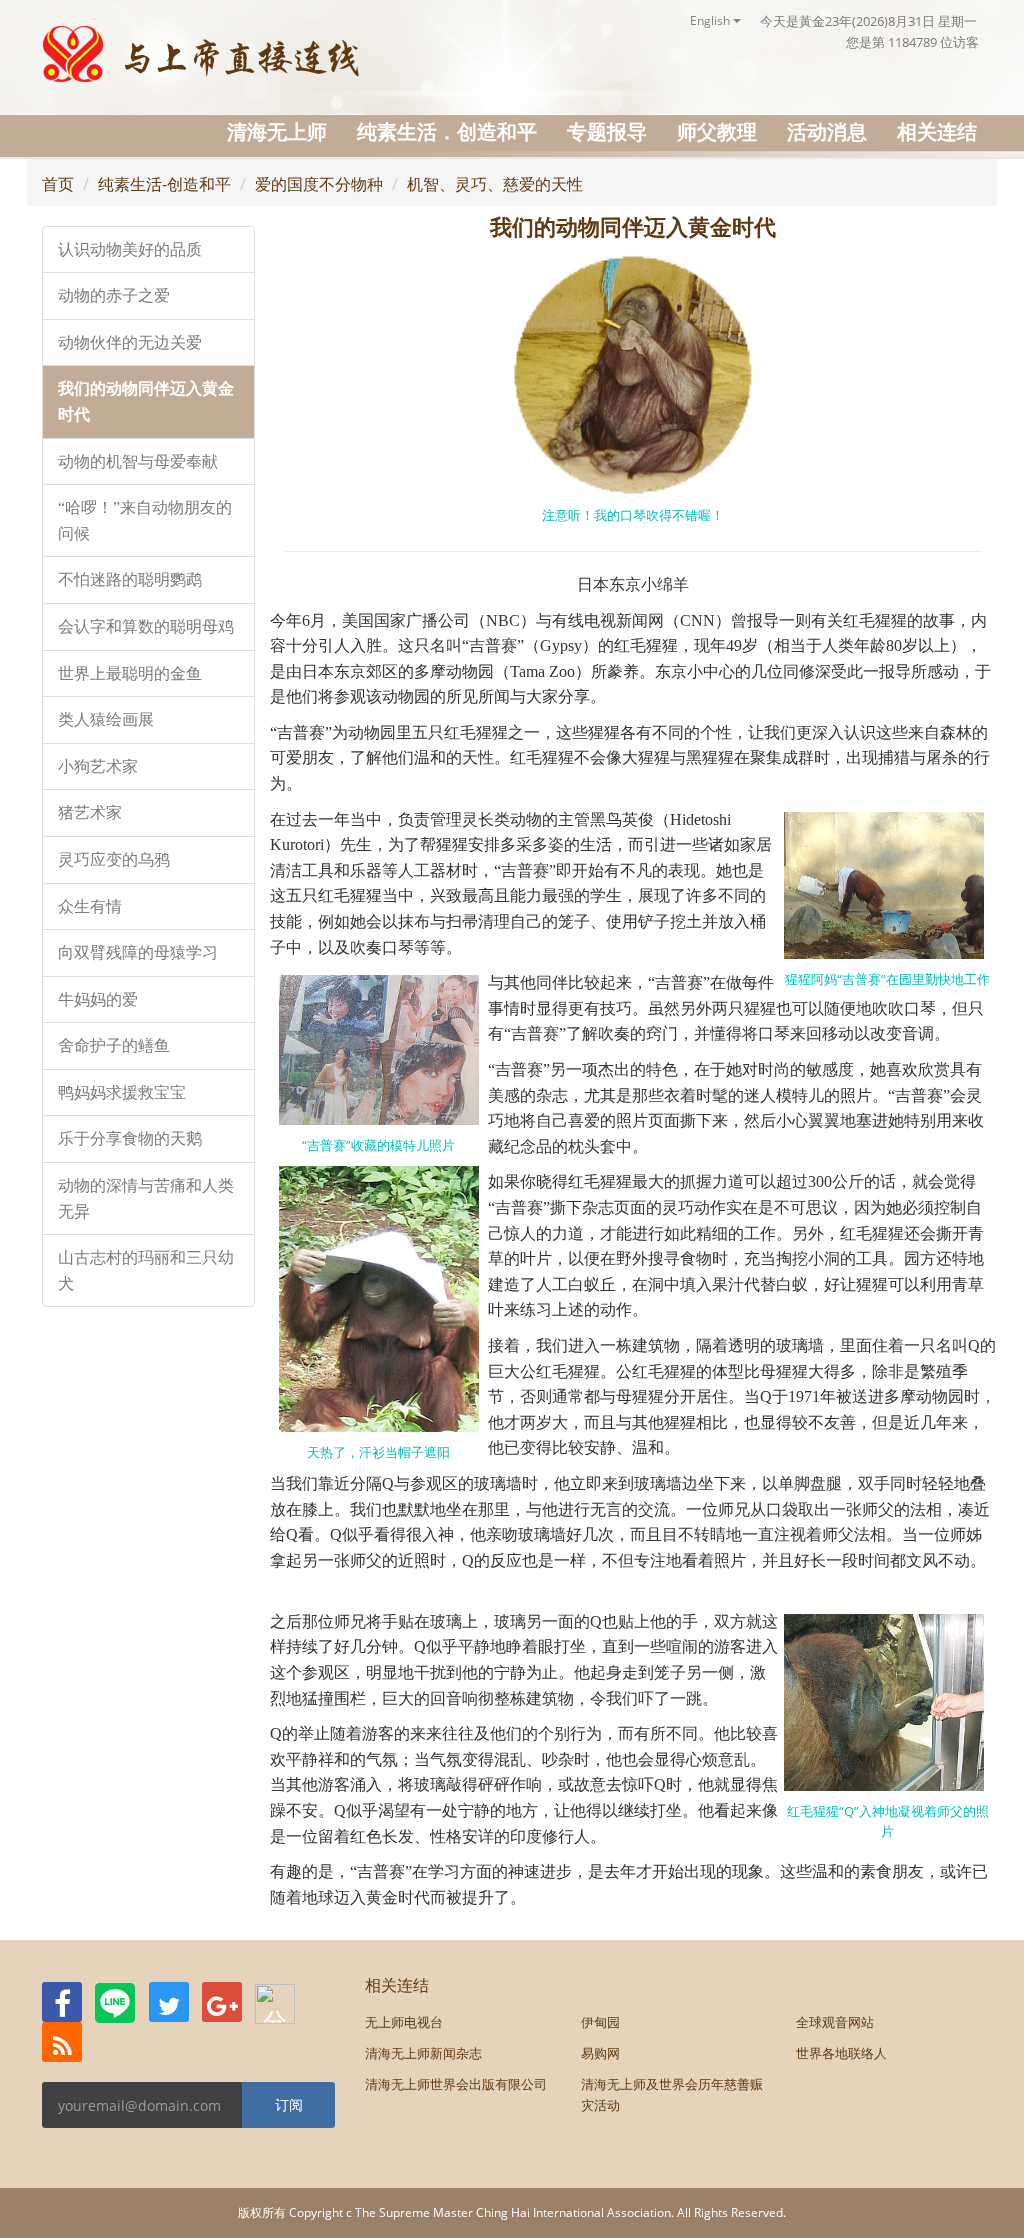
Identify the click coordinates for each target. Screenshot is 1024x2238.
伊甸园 (600, 2022)
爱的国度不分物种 (319, 184)
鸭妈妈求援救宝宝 (122, 1092)
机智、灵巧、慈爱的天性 (495, 184)
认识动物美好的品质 (130, 249)
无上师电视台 (404, 2022)
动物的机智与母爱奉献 (138, 461)
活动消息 (827, 131)
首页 (58, 184)
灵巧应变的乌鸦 (114, 859)
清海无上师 (277, 131)
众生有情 (90, 906)
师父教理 (717, 131)
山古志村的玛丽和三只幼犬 (146, 1270)
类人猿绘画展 (106, 719)
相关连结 (937, 131)
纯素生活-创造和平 (164, 184)
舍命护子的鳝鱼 (114, 1045)
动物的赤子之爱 (114, 295)
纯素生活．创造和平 (447, 131)
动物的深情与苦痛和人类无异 (146, 1198)
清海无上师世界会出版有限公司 (456, 2084)
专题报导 (607, 131)
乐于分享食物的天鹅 (130, 1138)
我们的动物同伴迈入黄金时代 (146, 401)
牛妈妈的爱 (98, 999)
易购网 (600, 2053)
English (711, 20)
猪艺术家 (90, 812)
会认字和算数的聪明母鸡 (146, 626)
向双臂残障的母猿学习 (138, 952)
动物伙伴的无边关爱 (130, 342)
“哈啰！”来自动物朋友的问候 (145, 520)
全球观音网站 (835, 2022)
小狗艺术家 (98, 766)
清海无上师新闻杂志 (423, 2053)
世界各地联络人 (841, 2053)
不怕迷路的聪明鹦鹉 (130, 579)
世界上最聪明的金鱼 (130, 673)
